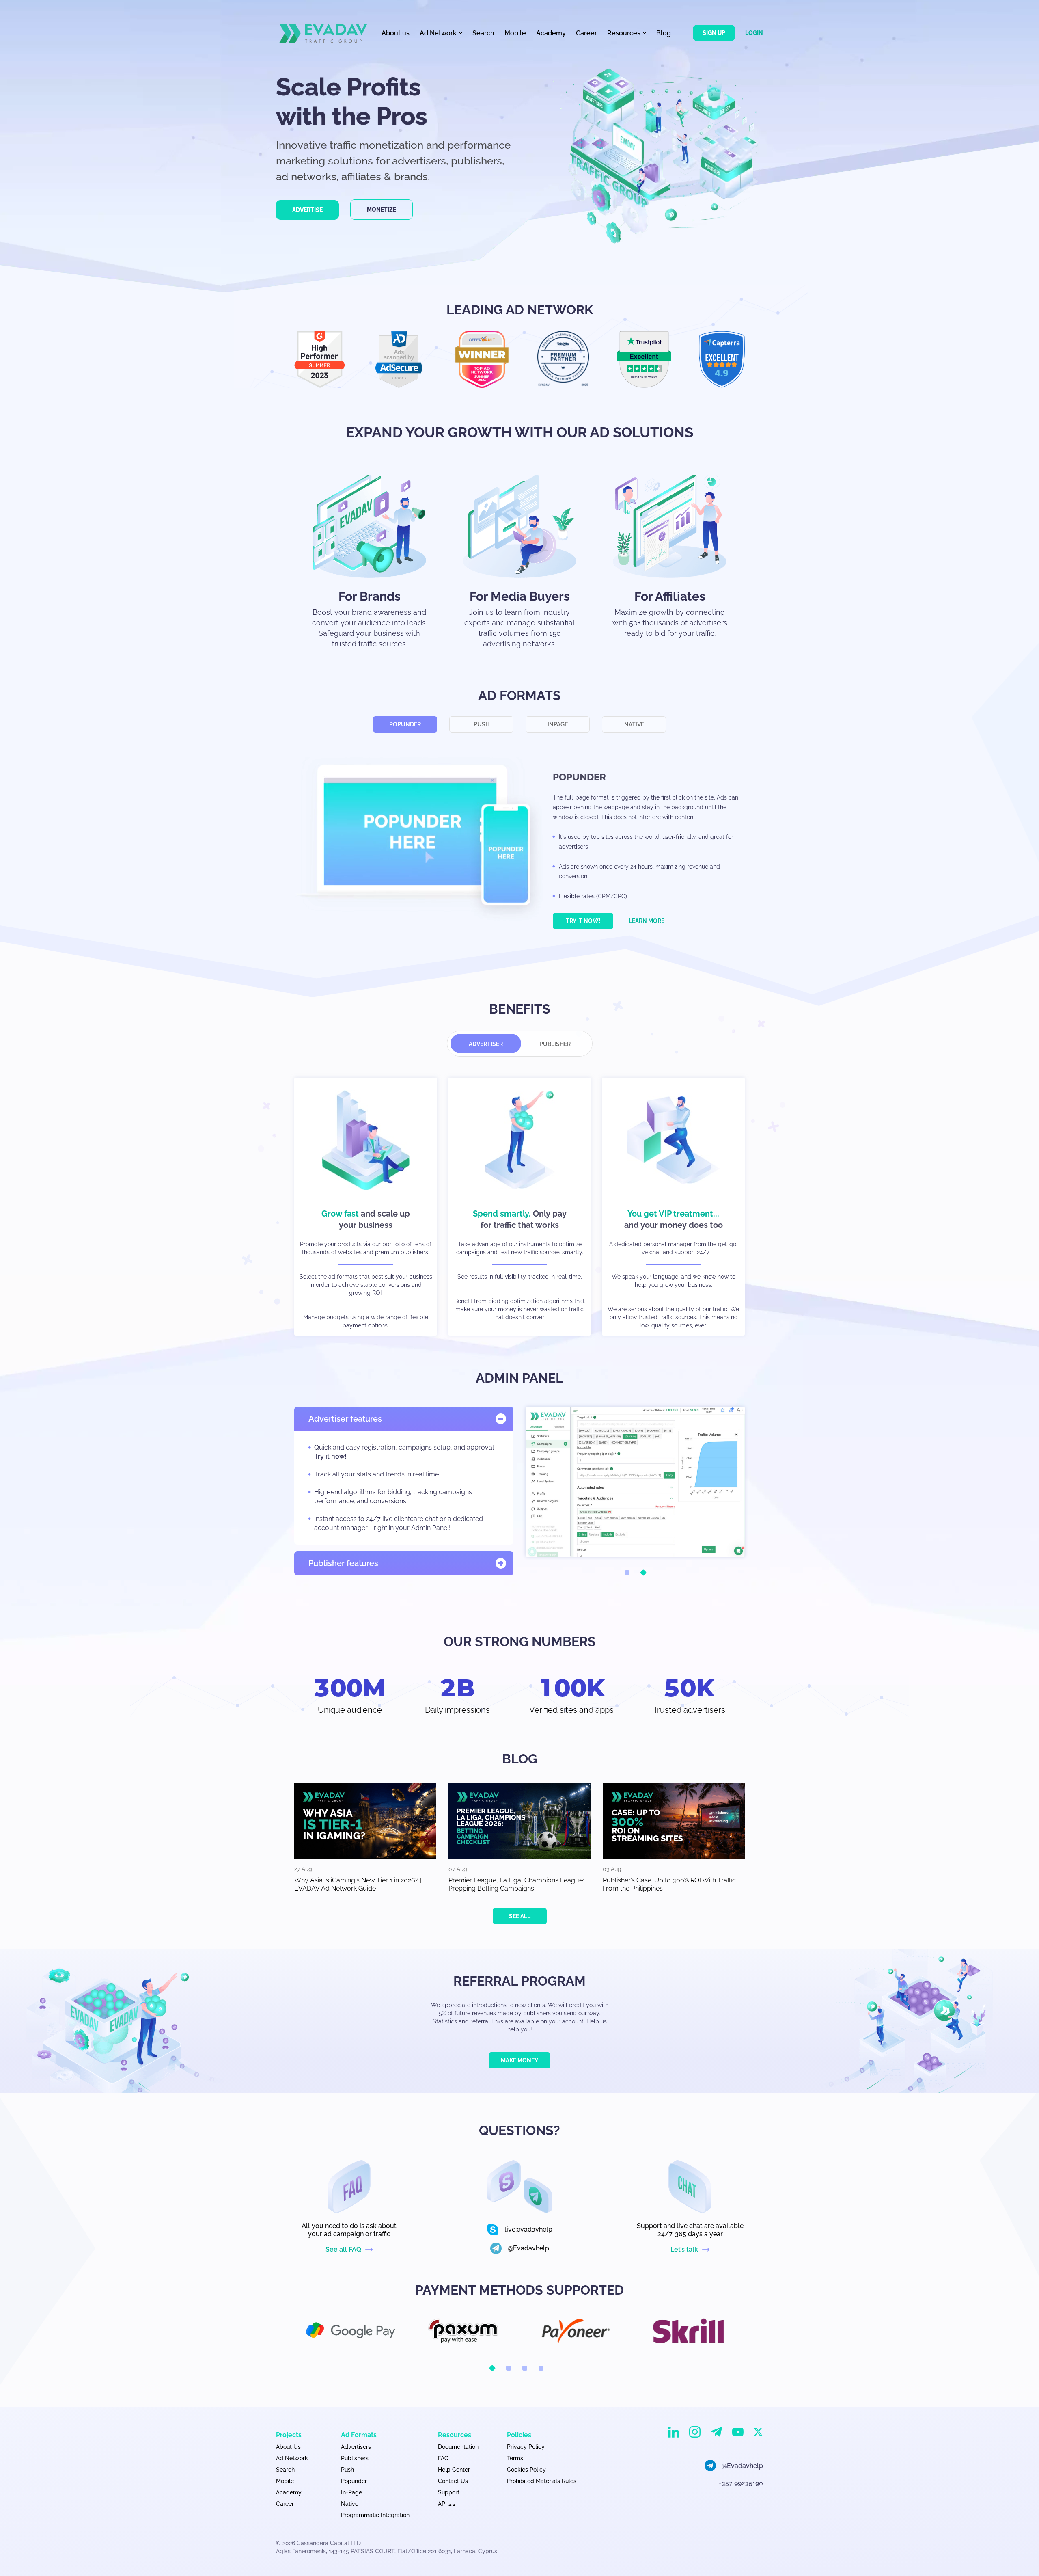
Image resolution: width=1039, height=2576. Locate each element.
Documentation (458, 2447)
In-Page (351, 2492)
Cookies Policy (526, 2470)
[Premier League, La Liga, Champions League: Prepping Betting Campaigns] (519, 1821)
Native (634, 724)
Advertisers (356, 2447)
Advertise (307, 210)
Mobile (515, 33)
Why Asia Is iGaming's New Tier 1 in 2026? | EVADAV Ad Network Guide (358, 1884)
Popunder (405, 724)
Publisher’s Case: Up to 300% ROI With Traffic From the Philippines (669, 1884)
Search (483, 33)
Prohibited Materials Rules (542, 2481)
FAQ (443, 2458)
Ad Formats (359, 2435)
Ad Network (292, 2458)
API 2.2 (447, 2504)
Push (482, 724)
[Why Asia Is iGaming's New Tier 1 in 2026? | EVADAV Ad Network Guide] (365, 1821)
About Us (288, 2447)
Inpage (558, 724)
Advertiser (486, 1044)
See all (520, 1916)
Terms (515, 2458)
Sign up (714, 33)
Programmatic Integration (375, 2515)
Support (449, 2492)
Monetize (382, 210)
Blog (664, 33)
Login (754, 33)
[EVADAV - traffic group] (323, 33)
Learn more (647, 921)
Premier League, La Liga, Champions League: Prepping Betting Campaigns (516, 1884)
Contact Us (453, 2481)
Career (586, 33)
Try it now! (583, 921)
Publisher (555, 1044)
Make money (519, 2060)
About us (396, 33)
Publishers (355, 2458)
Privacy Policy (526, 2447)
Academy (551, 33)
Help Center (454, 2470)
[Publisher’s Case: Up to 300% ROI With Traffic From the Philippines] (674, 1821)
